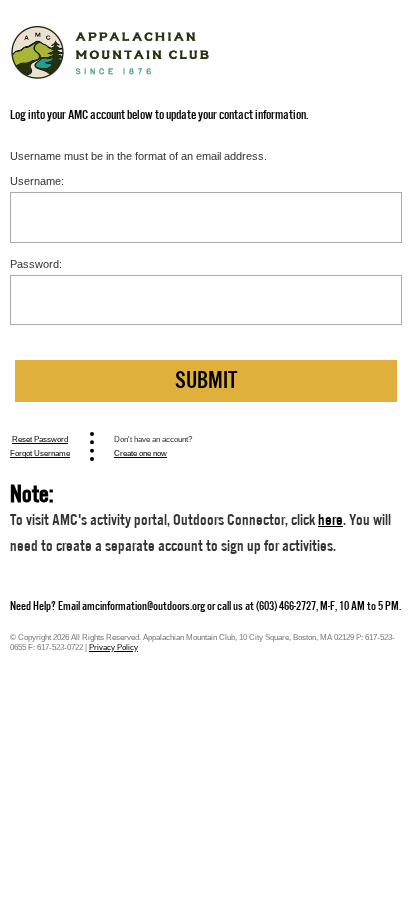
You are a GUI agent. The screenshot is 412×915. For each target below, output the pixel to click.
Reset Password (40, 439)
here (330, 520)
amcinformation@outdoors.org (143, 606)
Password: (36, 264)
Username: (37, 181)
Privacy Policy (113, 647)
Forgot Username (40, 453)
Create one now (140, 453)
